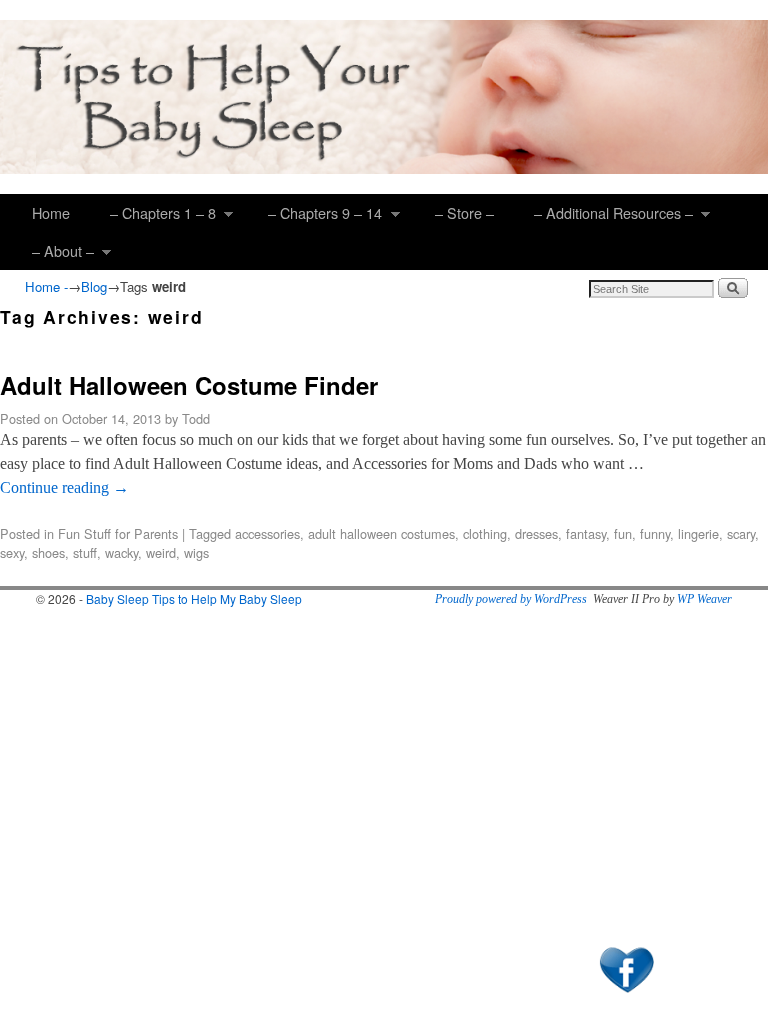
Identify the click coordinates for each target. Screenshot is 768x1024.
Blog (94, 286)
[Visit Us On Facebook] (626, 995)
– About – (53, 255)
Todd (196, 418)
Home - (46, 286)
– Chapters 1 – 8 (153, 217)
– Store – (464, 212)
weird (161, 552)
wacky (121, 552)
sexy (12, 552)
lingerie (698, 533)
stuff (85, 552)
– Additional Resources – (603, 217)
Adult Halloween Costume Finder (189, 385)
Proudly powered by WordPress (511, 599)
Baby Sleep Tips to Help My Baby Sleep (194, 598)
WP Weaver (704, 599)
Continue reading (64, 487)
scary (741, 533)
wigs (196, 552)
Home (51, 212)
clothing (485, 533)
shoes (48, 552)
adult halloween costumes (381, 533)
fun (623, 533)
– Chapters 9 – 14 (315, 217)
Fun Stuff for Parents (118, 533)
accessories (267, 533)
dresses (536, 533)
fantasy (586, 533)
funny (655, 533)
